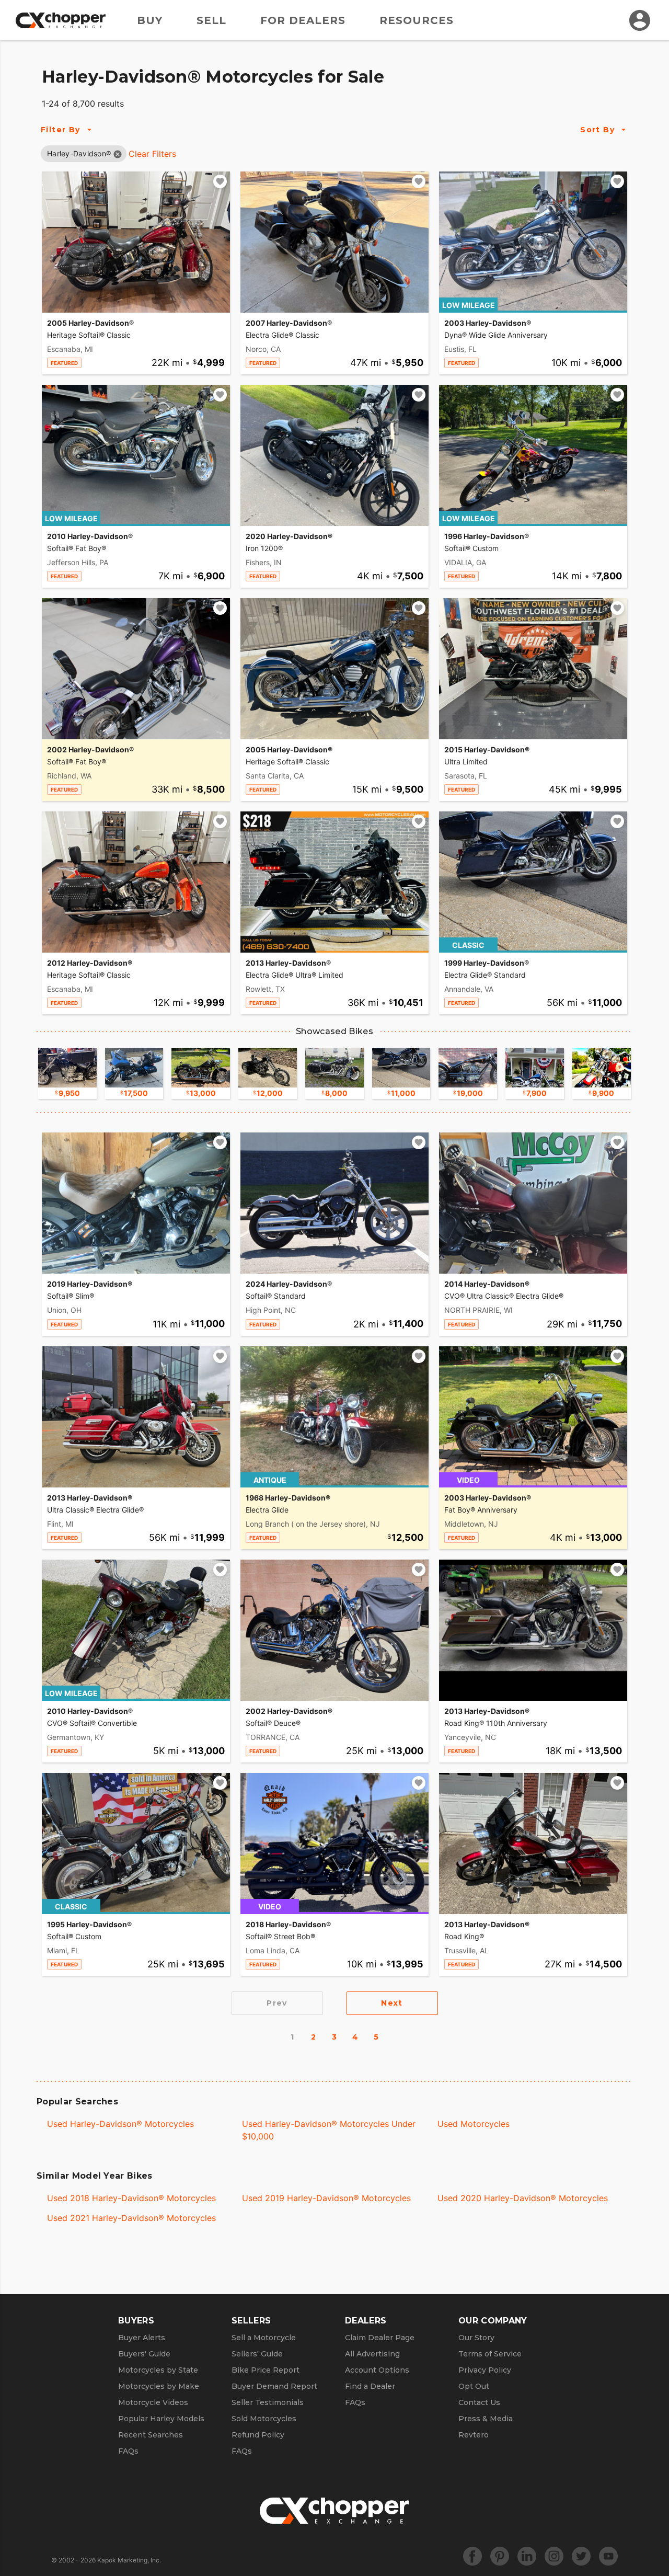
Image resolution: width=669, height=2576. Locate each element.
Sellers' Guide (257, 2354)
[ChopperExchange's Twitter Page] (581, 2556)
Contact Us (479, 2402)
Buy (150, 20)
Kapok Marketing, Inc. (129, 2560)
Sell (211, 20)
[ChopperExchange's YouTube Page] (608, 2556)
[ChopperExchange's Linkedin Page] (527, 2556)
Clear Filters (152, 154)
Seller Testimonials (268, 2402)
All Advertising (372, 2354)
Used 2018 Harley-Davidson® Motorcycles (131, 2198)
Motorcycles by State (158, 2370)
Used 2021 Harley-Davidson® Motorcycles (131, 2218)
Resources (417, 20)
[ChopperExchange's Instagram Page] (554, 2556)
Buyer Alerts (142, 2338)
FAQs (128, 2451)
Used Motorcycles (474, 2124)
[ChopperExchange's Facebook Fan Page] (472, 2556)
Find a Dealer (370, 2386)
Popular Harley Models (161, 2419)
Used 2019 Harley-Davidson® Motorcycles (326, 2198)
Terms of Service (490, 2354)
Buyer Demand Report (274, 2386)
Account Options (377, 2370)
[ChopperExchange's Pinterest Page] (500, 2556)
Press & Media (486, 2419)
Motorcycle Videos (153, 2402)
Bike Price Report (266, 2370)
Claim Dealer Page (380, 2338)
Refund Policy (258, 2435)
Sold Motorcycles (264, 2419)
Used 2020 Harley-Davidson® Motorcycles (523, 2198)
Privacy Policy (485, 2370)
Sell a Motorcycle (264, 2338)
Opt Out (474, 2386)
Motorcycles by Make (159, 2386)
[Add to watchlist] (220, 181)
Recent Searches (151, 2435)
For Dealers (303, 20)
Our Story (476, 2338)
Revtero (474, 2435)
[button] (79, 153)
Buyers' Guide (144, 2354)
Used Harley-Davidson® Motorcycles (120, 2124)
